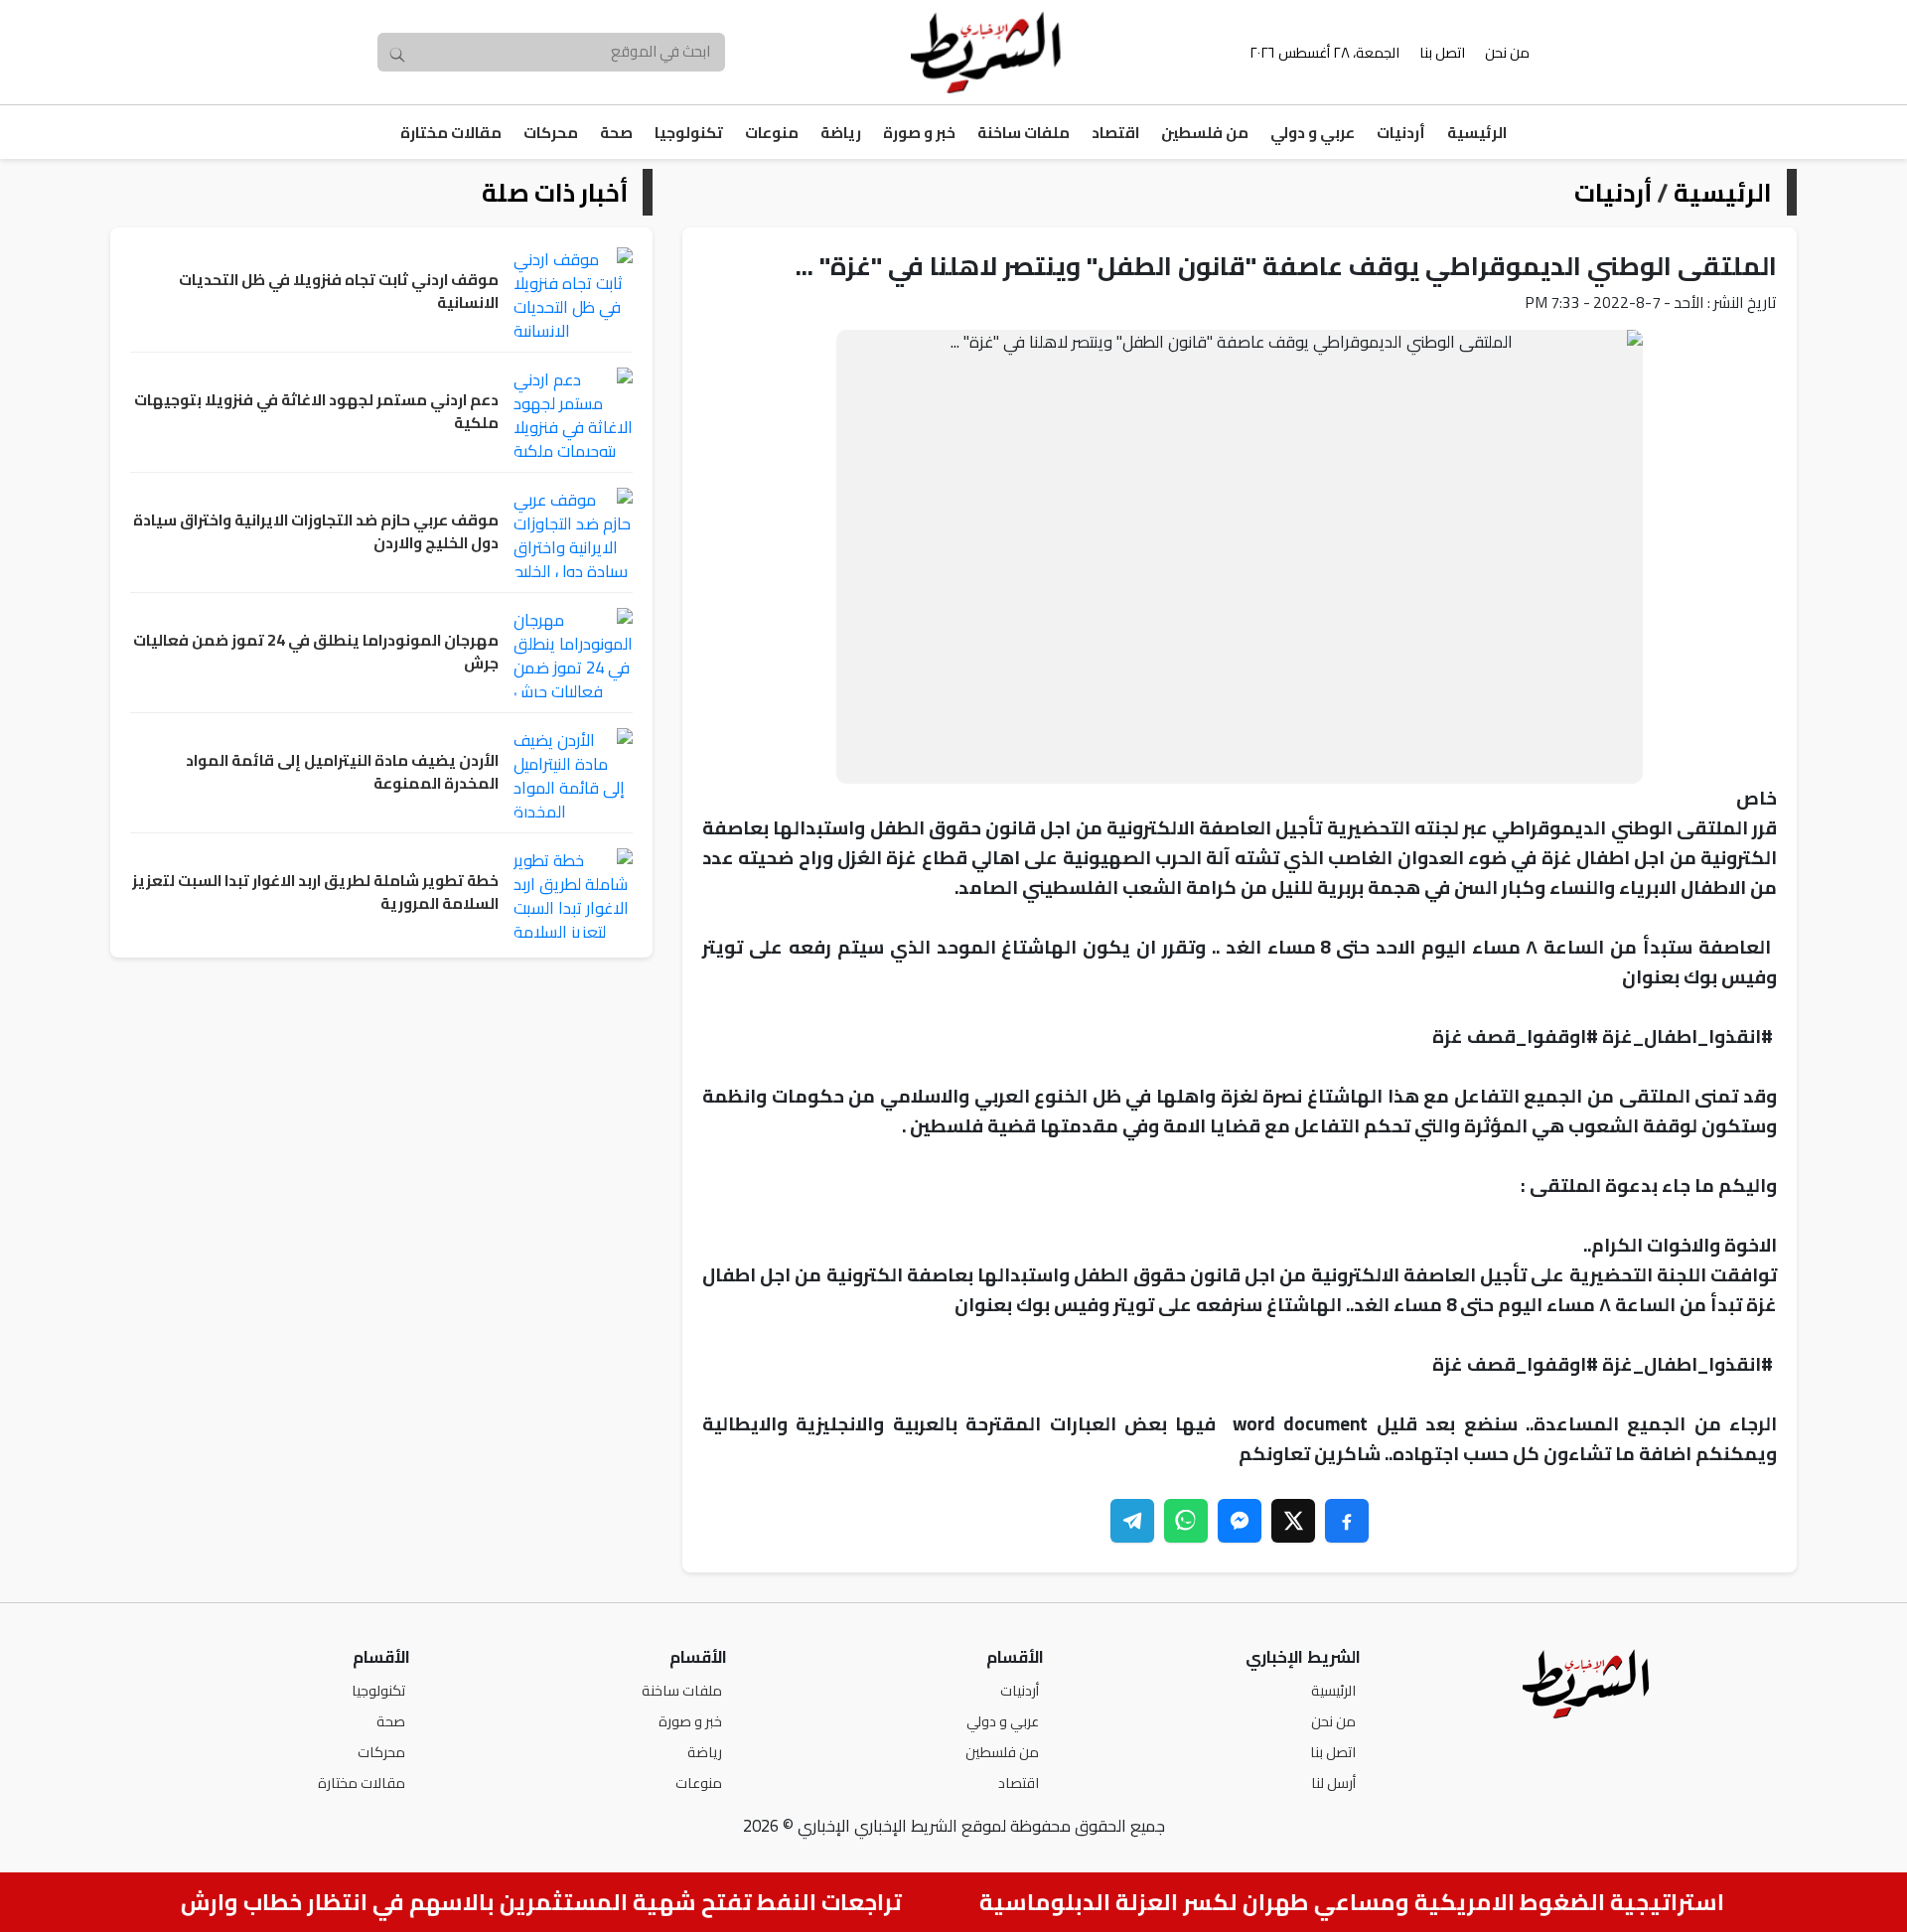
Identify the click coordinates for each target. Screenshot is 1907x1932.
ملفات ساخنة (1024, 133)
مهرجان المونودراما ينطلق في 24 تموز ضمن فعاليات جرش (316, 652)
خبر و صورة (919, 133)
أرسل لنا (1333, 1783)
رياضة (841, 133)
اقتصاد (1115, 133)
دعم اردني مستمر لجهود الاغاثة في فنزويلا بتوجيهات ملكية (316, 412)
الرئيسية (1477, 133)
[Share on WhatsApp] (1186, 1521)
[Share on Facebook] (1347, 1521)
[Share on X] (1293, 1521)
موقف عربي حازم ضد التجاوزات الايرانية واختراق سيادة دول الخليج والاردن (316, 532)
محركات (551, 133)
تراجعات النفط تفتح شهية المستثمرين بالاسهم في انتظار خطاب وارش (563, 1902)
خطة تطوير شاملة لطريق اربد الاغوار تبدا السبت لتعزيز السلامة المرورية (315, 892)
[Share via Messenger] (1240, 1521)
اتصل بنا (1442, 52)
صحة (616, 133)
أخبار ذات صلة (555, 192)
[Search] (397, 53)
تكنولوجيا (689, 133)
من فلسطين (1205, 133)
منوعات (772, 133)
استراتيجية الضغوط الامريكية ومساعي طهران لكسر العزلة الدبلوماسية (1374, 1902)
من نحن (1507, 52)
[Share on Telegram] (1132, 1521)
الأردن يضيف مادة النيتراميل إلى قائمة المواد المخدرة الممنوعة (342, 772)
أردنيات (1401, 133)
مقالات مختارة (451, 133)
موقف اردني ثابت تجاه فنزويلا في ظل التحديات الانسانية (339, 292)
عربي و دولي (1313, 133)
